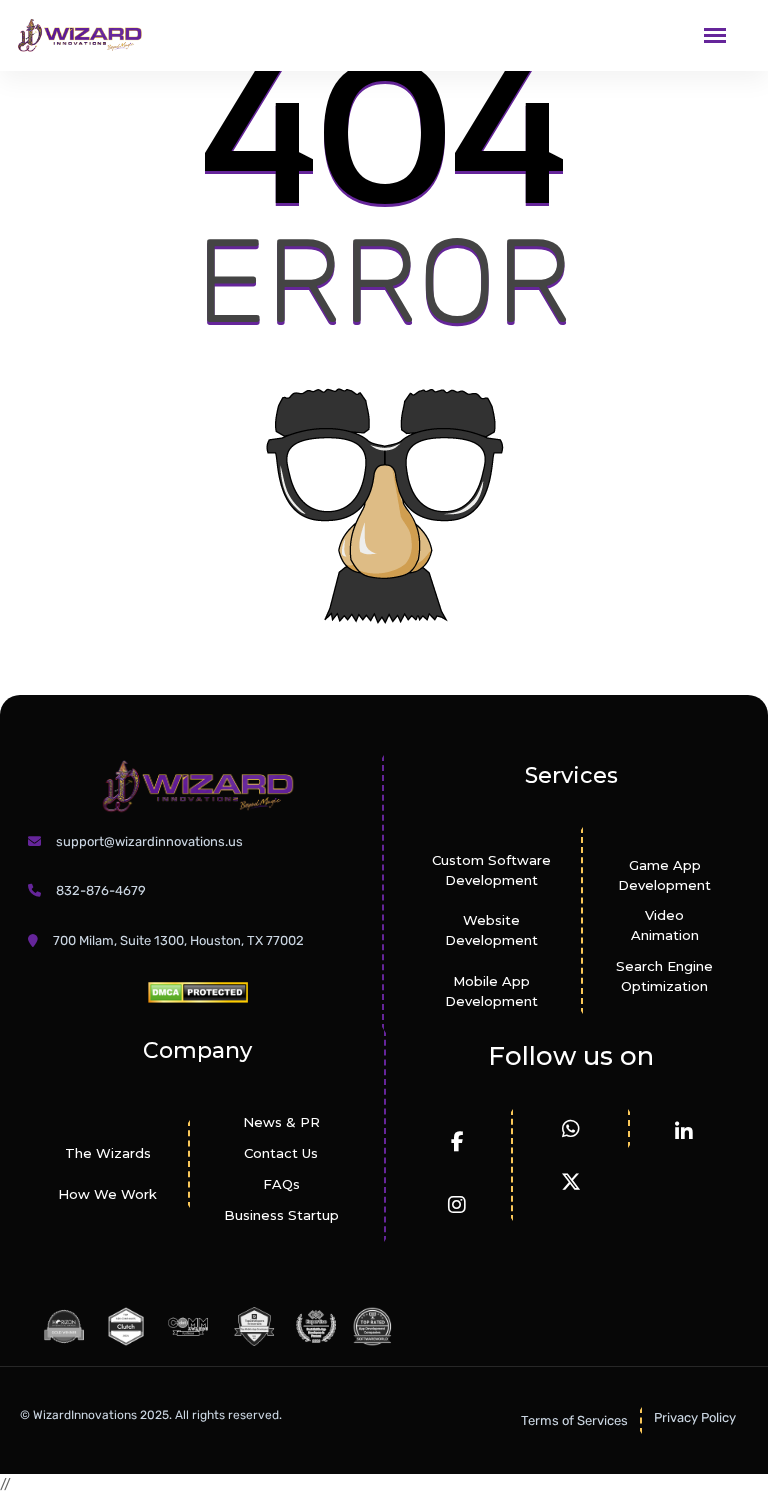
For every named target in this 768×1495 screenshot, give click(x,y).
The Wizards (108, 1153)
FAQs (281, 1184)
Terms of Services (574, 1420)
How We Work (107, 1194)
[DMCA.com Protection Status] (198, 991)
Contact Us (281, 1153)
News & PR (281, 1122)
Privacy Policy (695, 1417)
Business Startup (281, 1215)
